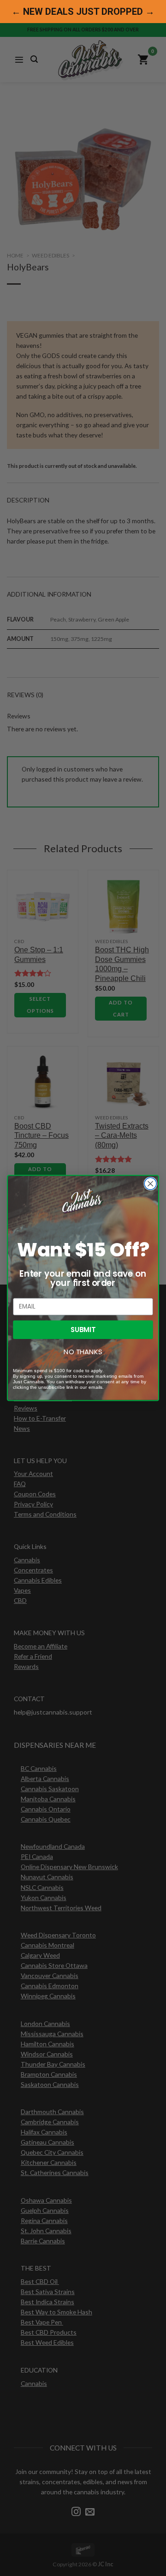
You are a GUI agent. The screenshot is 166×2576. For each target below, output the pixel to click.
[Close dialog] (150, 1184)
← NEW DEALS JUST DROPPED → (83, 12)
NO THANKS (83, 1352)
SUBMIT (83, 1330)
